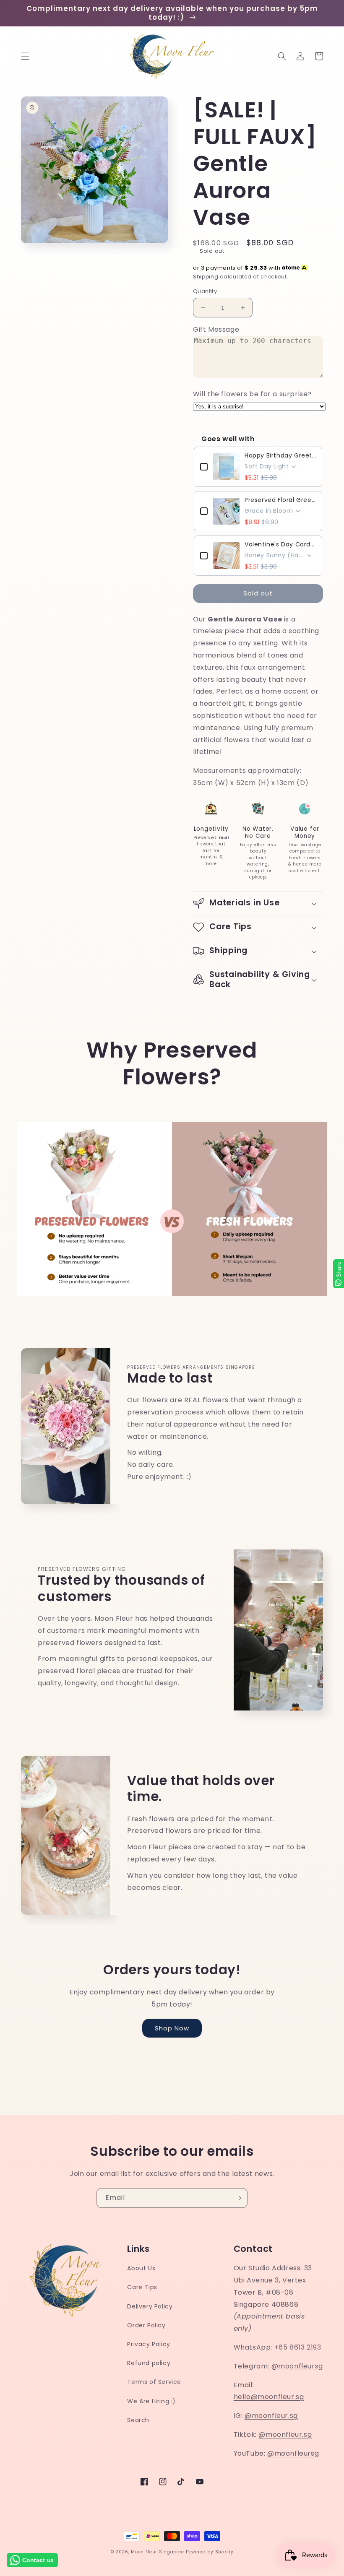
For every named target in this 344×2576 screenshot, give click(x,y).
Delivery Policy (150, 2306)
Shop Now (172, 2028)
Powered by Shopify (210, 2552)
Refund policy (149, 2363)
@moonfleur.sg (271, 2416)
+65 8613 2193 (298, 2347)
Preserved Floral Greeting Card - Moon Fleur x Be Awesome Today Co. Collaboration (280, 500)
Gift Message (216, 329)
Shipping (206, 277)
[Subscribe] (238, 2198)
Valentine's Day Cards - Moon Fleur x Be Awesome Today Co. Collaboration (280, 544)
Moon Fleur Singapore (158, 2552)
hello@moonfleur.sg (269, 2397)
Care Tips (142, 2287)
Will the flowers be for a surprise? (252, 394)
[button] (25, 56)
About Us (141, 2268)
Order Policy (146, 2325)
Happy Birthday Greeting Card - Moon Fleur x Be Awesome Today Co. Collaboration (280, 455)
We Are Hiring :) (151, 2401)
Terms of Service (154, 2382)
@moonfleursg (297, 2366)
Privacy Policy (149, 2344)
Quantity (205, 291)
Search (138, 2420)
